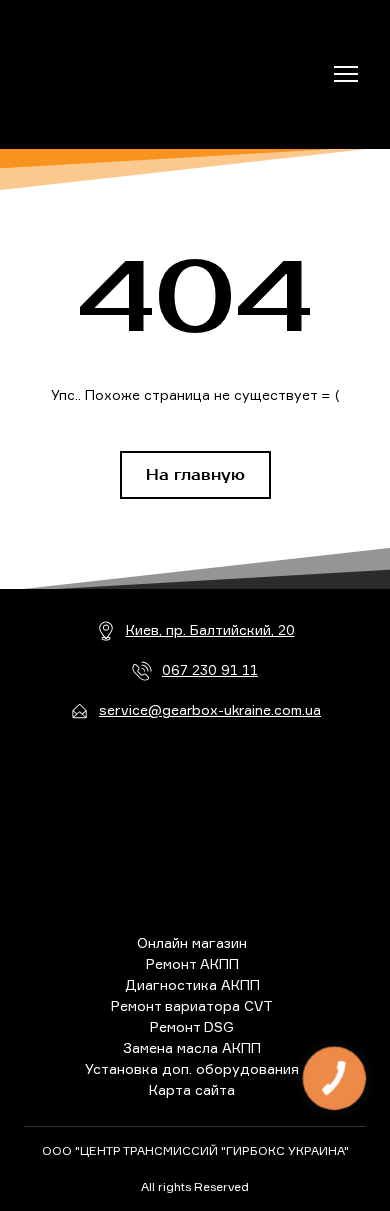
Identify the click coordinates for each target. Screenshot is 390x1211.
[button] (195, 475)
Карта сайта (192, 1089)
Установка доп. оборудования (192, 1068)
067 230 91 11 (210, 669)
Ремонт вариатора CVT (192, 1005)
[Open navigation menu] (346, 74)
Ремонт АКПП (192, 963)
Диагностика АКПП (192, 984)
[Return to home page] (195, 828)
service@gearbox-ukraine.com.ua (210, 709)
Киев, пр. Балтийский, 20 (210, 629)
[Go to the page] (113, 74)
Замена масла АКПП (192, 1047)
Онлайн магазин (192, 942)
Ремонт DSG (192, 1026)
